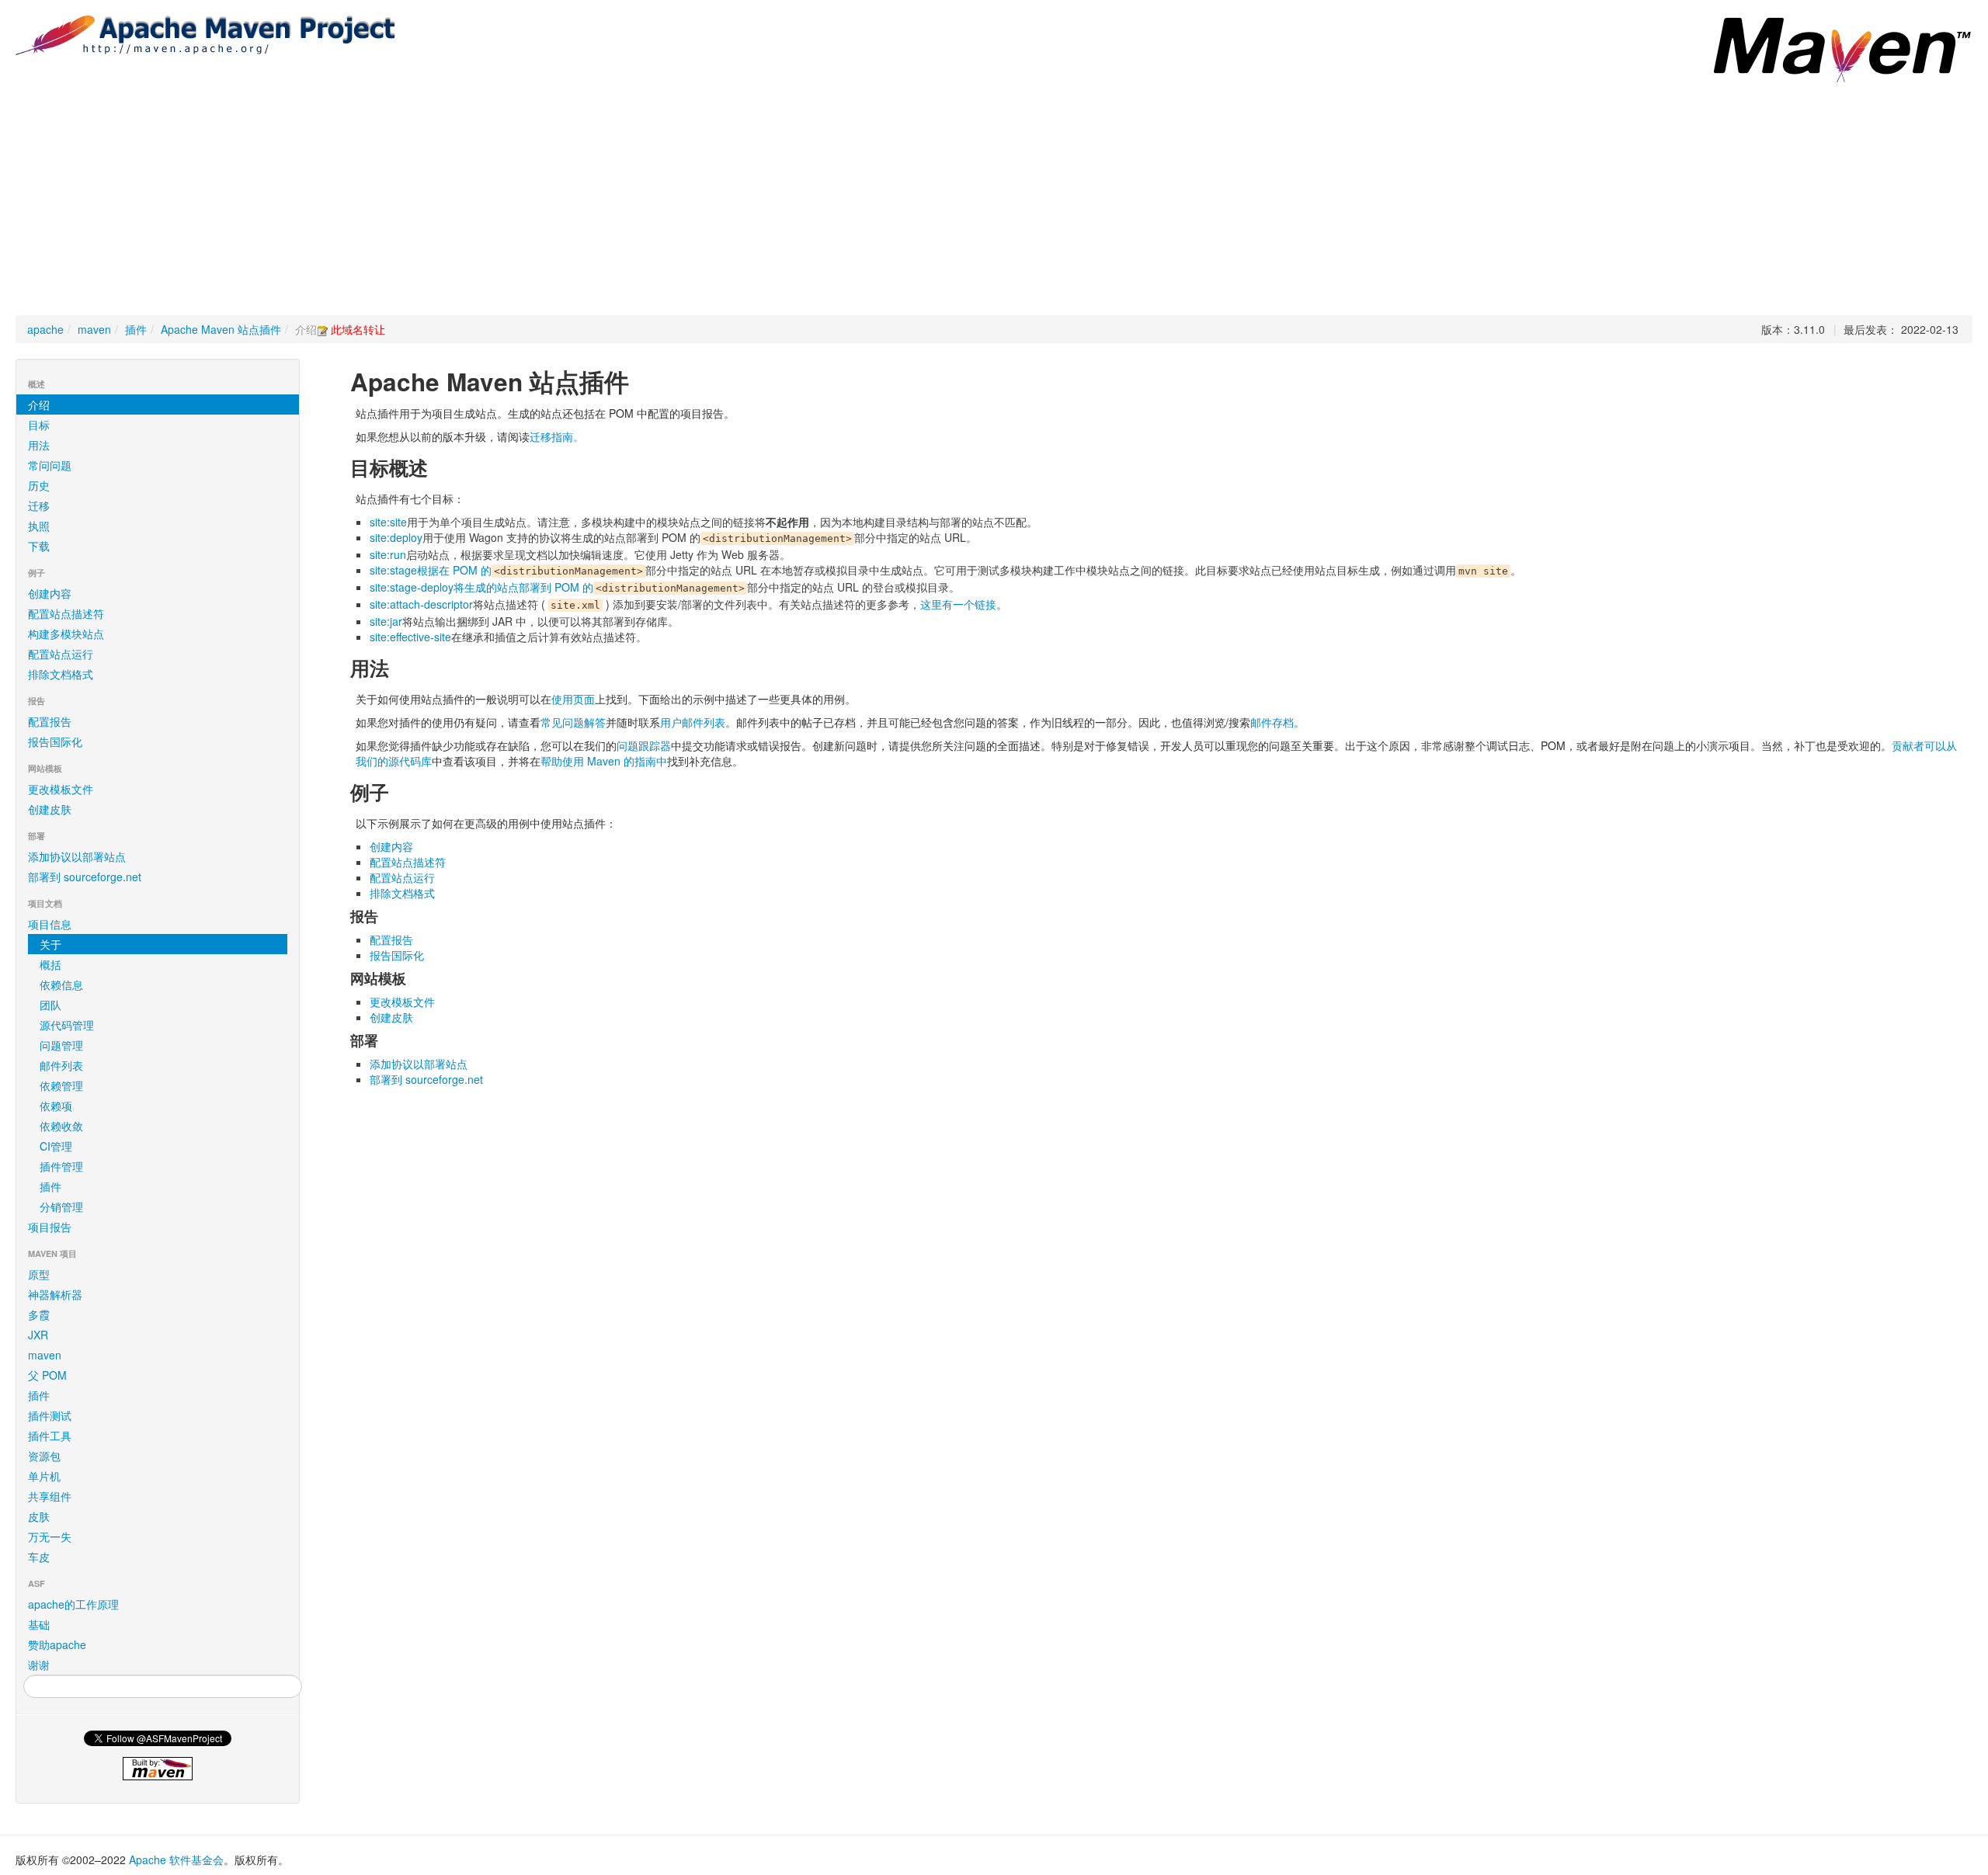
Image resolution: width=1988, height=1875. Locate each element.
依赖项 (56, 1106)
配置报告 (50, 721)
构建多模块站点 (66, 634)
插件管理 (61, 1166)
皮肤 (39, 1516)
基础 (39, 1624)
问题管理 (61, 1045)
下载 (39, 546)
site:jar (386, 621)
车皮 (39, 1557)
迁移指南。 (557, 436)
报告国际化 (55, 741)
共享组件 (50, 1496)
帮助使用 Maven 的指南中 (604, 761)
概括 (50, 964)
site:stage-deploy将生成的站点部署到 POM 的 (481, 587)
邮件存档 (1272, 722)
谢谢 (39, 1665)
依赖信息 (61, 984)
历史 (39, 485)
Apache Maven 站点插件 (221, 329)
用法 (39, 445)
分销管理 (61, 1207)
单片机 (44, 1476)
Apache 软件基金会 (176, 1859)
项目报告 (50, 1227)
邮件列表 (61, 1065)
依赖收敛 (61, 1126)
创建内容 (50, 593)
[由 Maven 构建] (158, 1769)
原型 (39, 1274)
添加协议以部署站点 (77, 856)
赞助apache (57, 1644)
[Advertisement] (994, 199)
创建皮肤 (50, 809)
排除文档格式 (61, 674)
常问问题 (50, 465)
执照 (39, 526)
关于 (50, 944)
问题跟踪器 (644, 745)
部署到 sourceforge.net (85, 877)
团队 (50, 1005)
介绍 (39, 405)
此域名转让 (358, 329)
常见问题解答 (573, 722)
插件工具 (50, 1436)
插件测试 (50, 1415)
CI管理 (56, 1146)
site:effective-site (410, 637)
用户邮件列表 (693, 722)
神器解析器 (55, 1294)
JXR (38, 1335)
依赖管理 (61, 1085)
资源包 (44, 1456)
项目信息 (50, 924)
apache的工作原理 (73, 1604)
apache (45, 329)
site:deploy (396, 537)
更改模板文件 (61, 789)
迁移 (39, 505)
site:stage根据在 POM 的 (431, 570)
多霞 (39, 1314)
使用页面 (573, 699)
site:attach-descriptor (421, 604)
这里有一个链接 (958, 604)
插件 (136, 329)
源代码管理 (67, 1025)
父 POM (47, 1375)
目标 (39, 425)
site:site (388, 522)
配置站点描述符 (66, 613)
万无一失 (50, 1536)
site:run (388, 554)
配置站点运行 (61, 654)
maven (94, 329)
